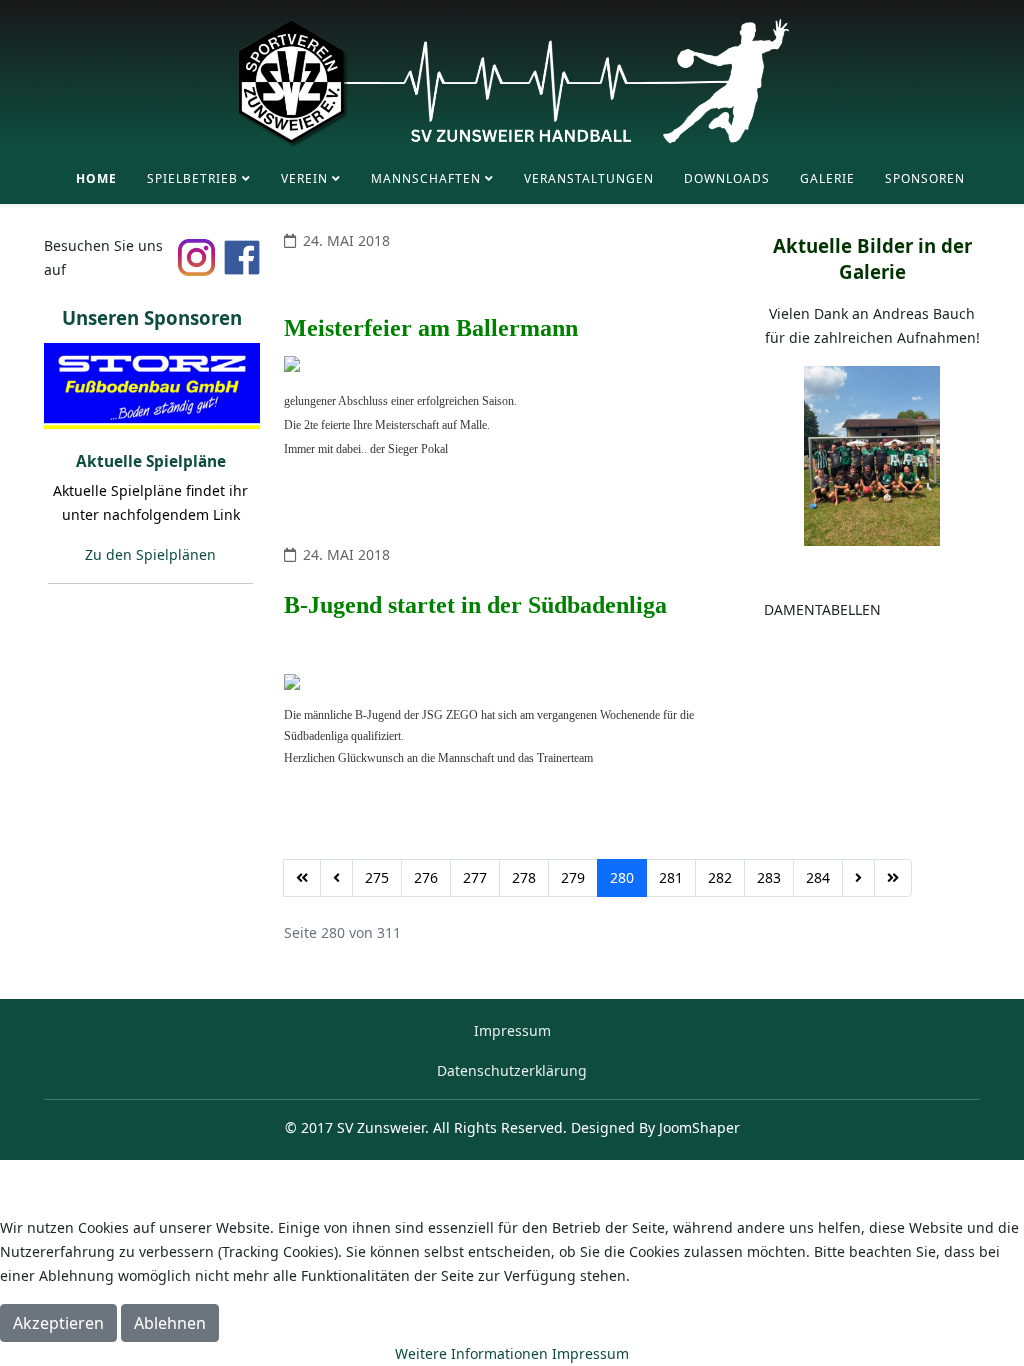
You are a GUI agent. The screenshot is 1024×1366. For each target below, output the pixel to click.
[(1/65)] (871, 455)
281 (671, 877)
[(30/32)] (152, 385)
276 (426, 877)
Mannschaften (426, 178)
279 (573, 877)
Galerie (827, 178)
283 (769, 877)
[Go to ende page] (893, 878)
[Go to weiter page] (858, 878)
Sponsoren (925, 178)
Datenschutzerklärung (512, 1070)
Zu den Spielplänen (150, 554)
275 (377, 877)
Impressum (512, 1030)
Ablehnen (170, 1323)
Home (96, 178)
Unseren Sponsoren (152, 317)
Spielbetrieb (192, 178)
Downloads (727, 178)
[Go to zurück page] (336, 878)
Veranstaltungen (589, 178)
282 (720, 877)
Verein (304, 178)
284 (818, 877)
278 (524, 877)
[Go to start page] (302, 878)
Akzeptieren (58, 1323)
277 (475, 877)
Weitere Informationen (471, 1353)
